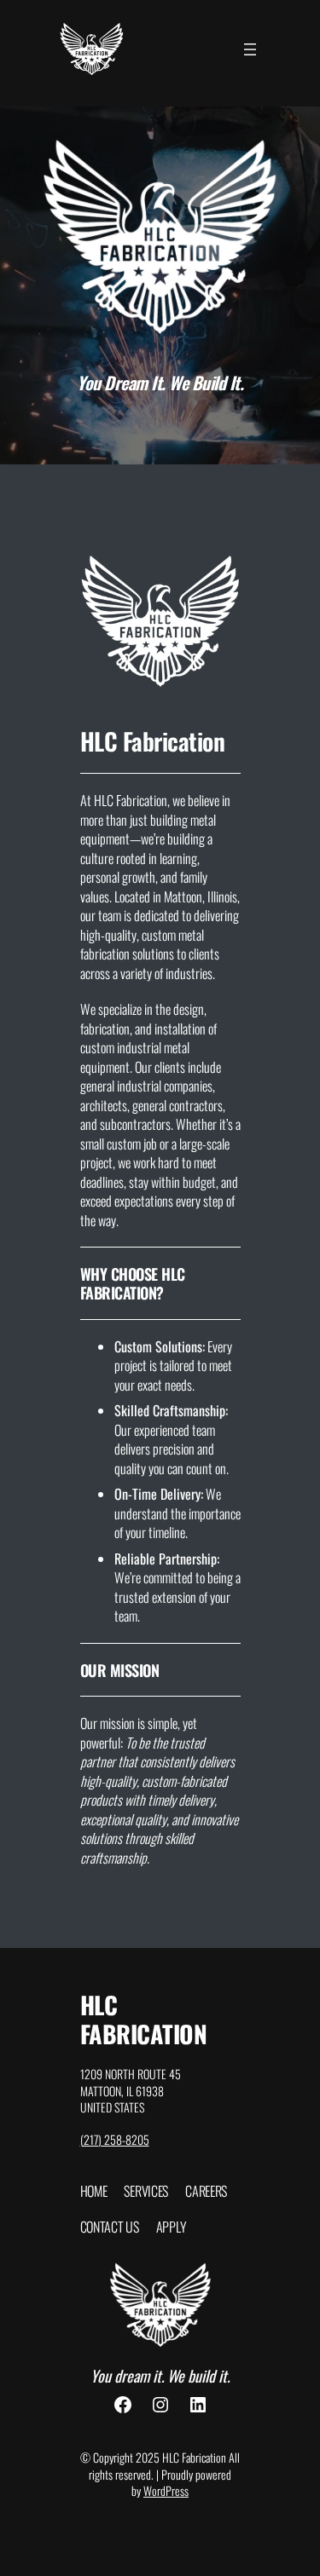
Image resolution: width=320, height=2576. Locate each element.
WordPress (166, 2490)
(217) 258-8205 (115, 2139)
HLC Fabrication (144, 2019)
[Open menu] (250, 49)
